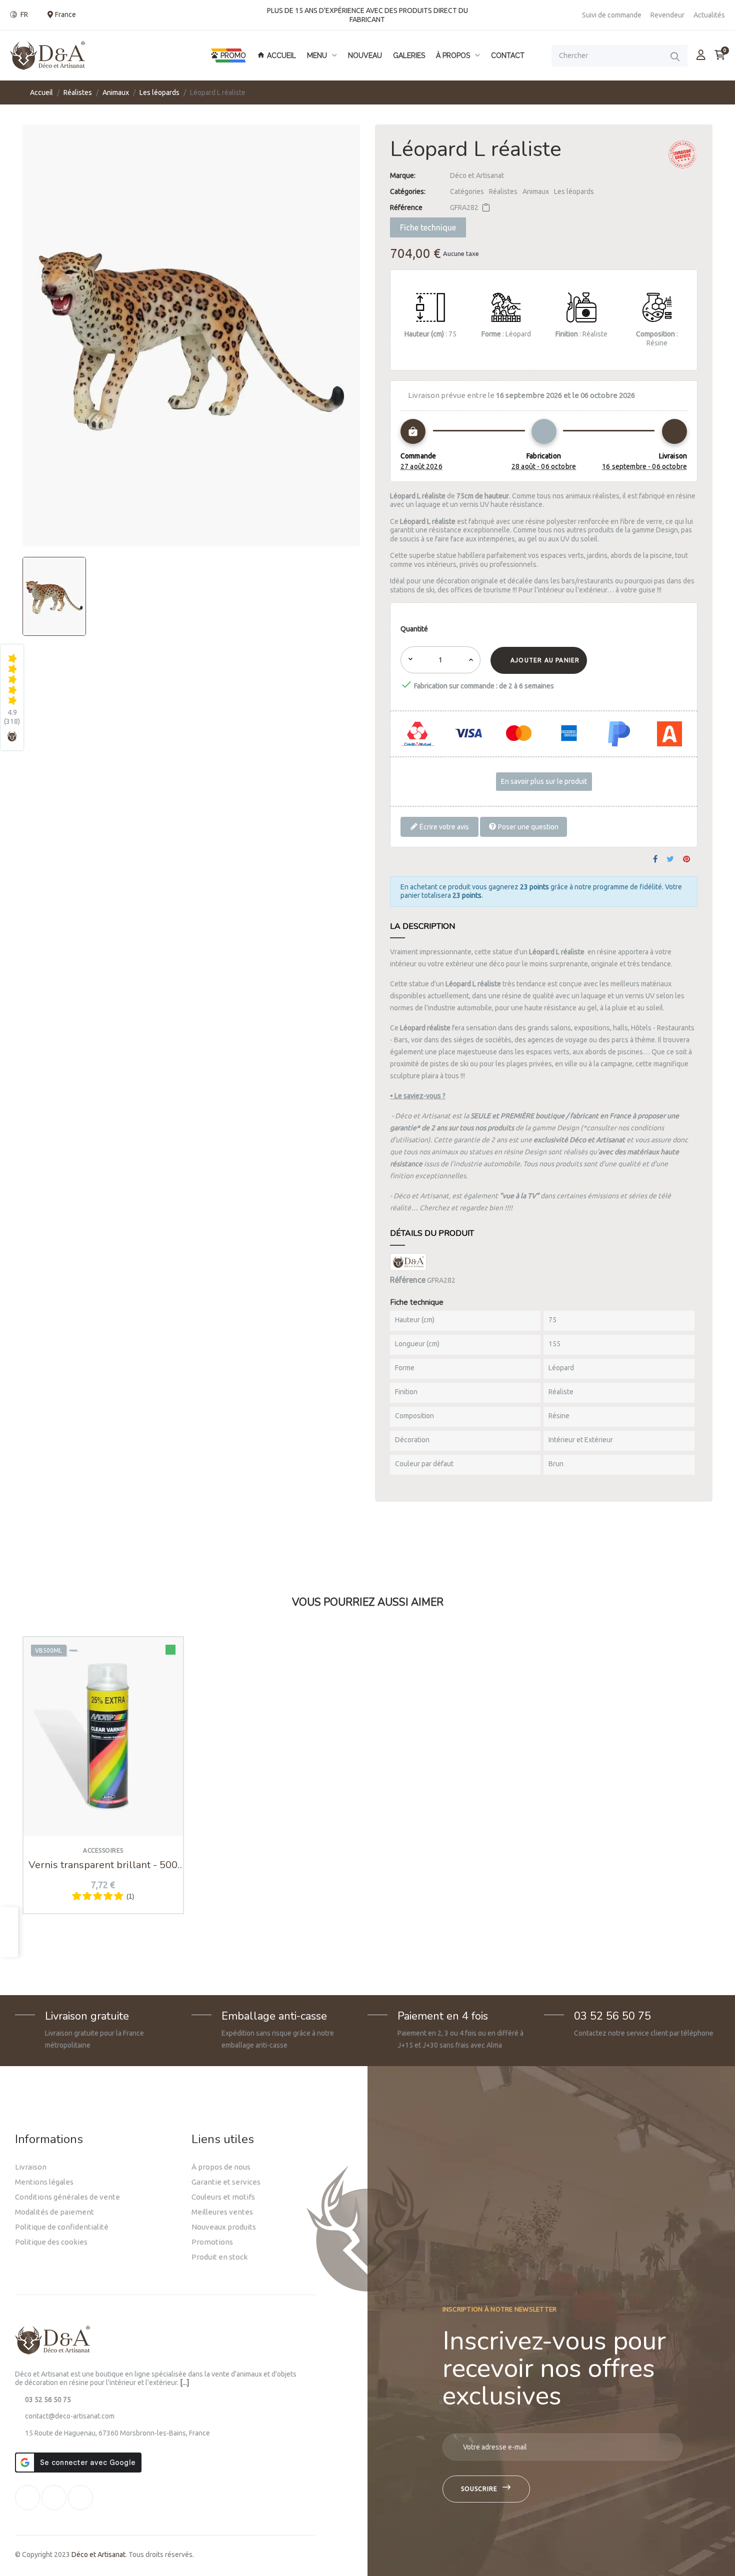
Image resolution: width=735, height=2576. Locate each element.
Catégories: (408, 191)
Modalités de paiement (54, 2212)
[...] (184, 2383)
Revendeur (667, 15)
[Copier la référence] (486, 207)
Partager (655, 860)
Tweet (670, 860)
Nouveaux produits (224, 2227)
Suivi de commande (612, 15)
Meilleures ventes (222, 2212)
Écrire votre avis (443, 827)
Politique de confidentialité (62, 2227)
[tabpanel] (103, 1783)
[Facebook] (27, 2498)
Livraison (31, 2167)
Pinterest (686, 860)
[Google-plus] (80, 2498)
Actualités (709, 15)
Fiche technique (428, 227)
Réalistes (503, 191)
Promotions (212, 2242)
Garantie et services (226, 2182)
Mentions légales (44, 2182)
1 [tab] (367, 1937)
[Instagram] (54, 2498)
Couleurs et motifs (223, 2197)
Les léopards (574, 191)
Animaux (536, 191)
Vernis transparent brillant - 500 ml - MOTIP (103, 1865)
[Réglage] (701, 55)
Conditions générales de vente (67, 2197)
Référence (406, 207)
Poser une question (527, 827)
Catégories (467, 191)
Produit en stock (219, 2257)
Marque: (403, 175)
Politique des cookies (51, 2242)
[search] (675, 56)
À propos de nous (221, 2167)
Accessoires (103, 1850)
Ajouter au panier (545, 660)
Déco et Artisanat (477, 175)
